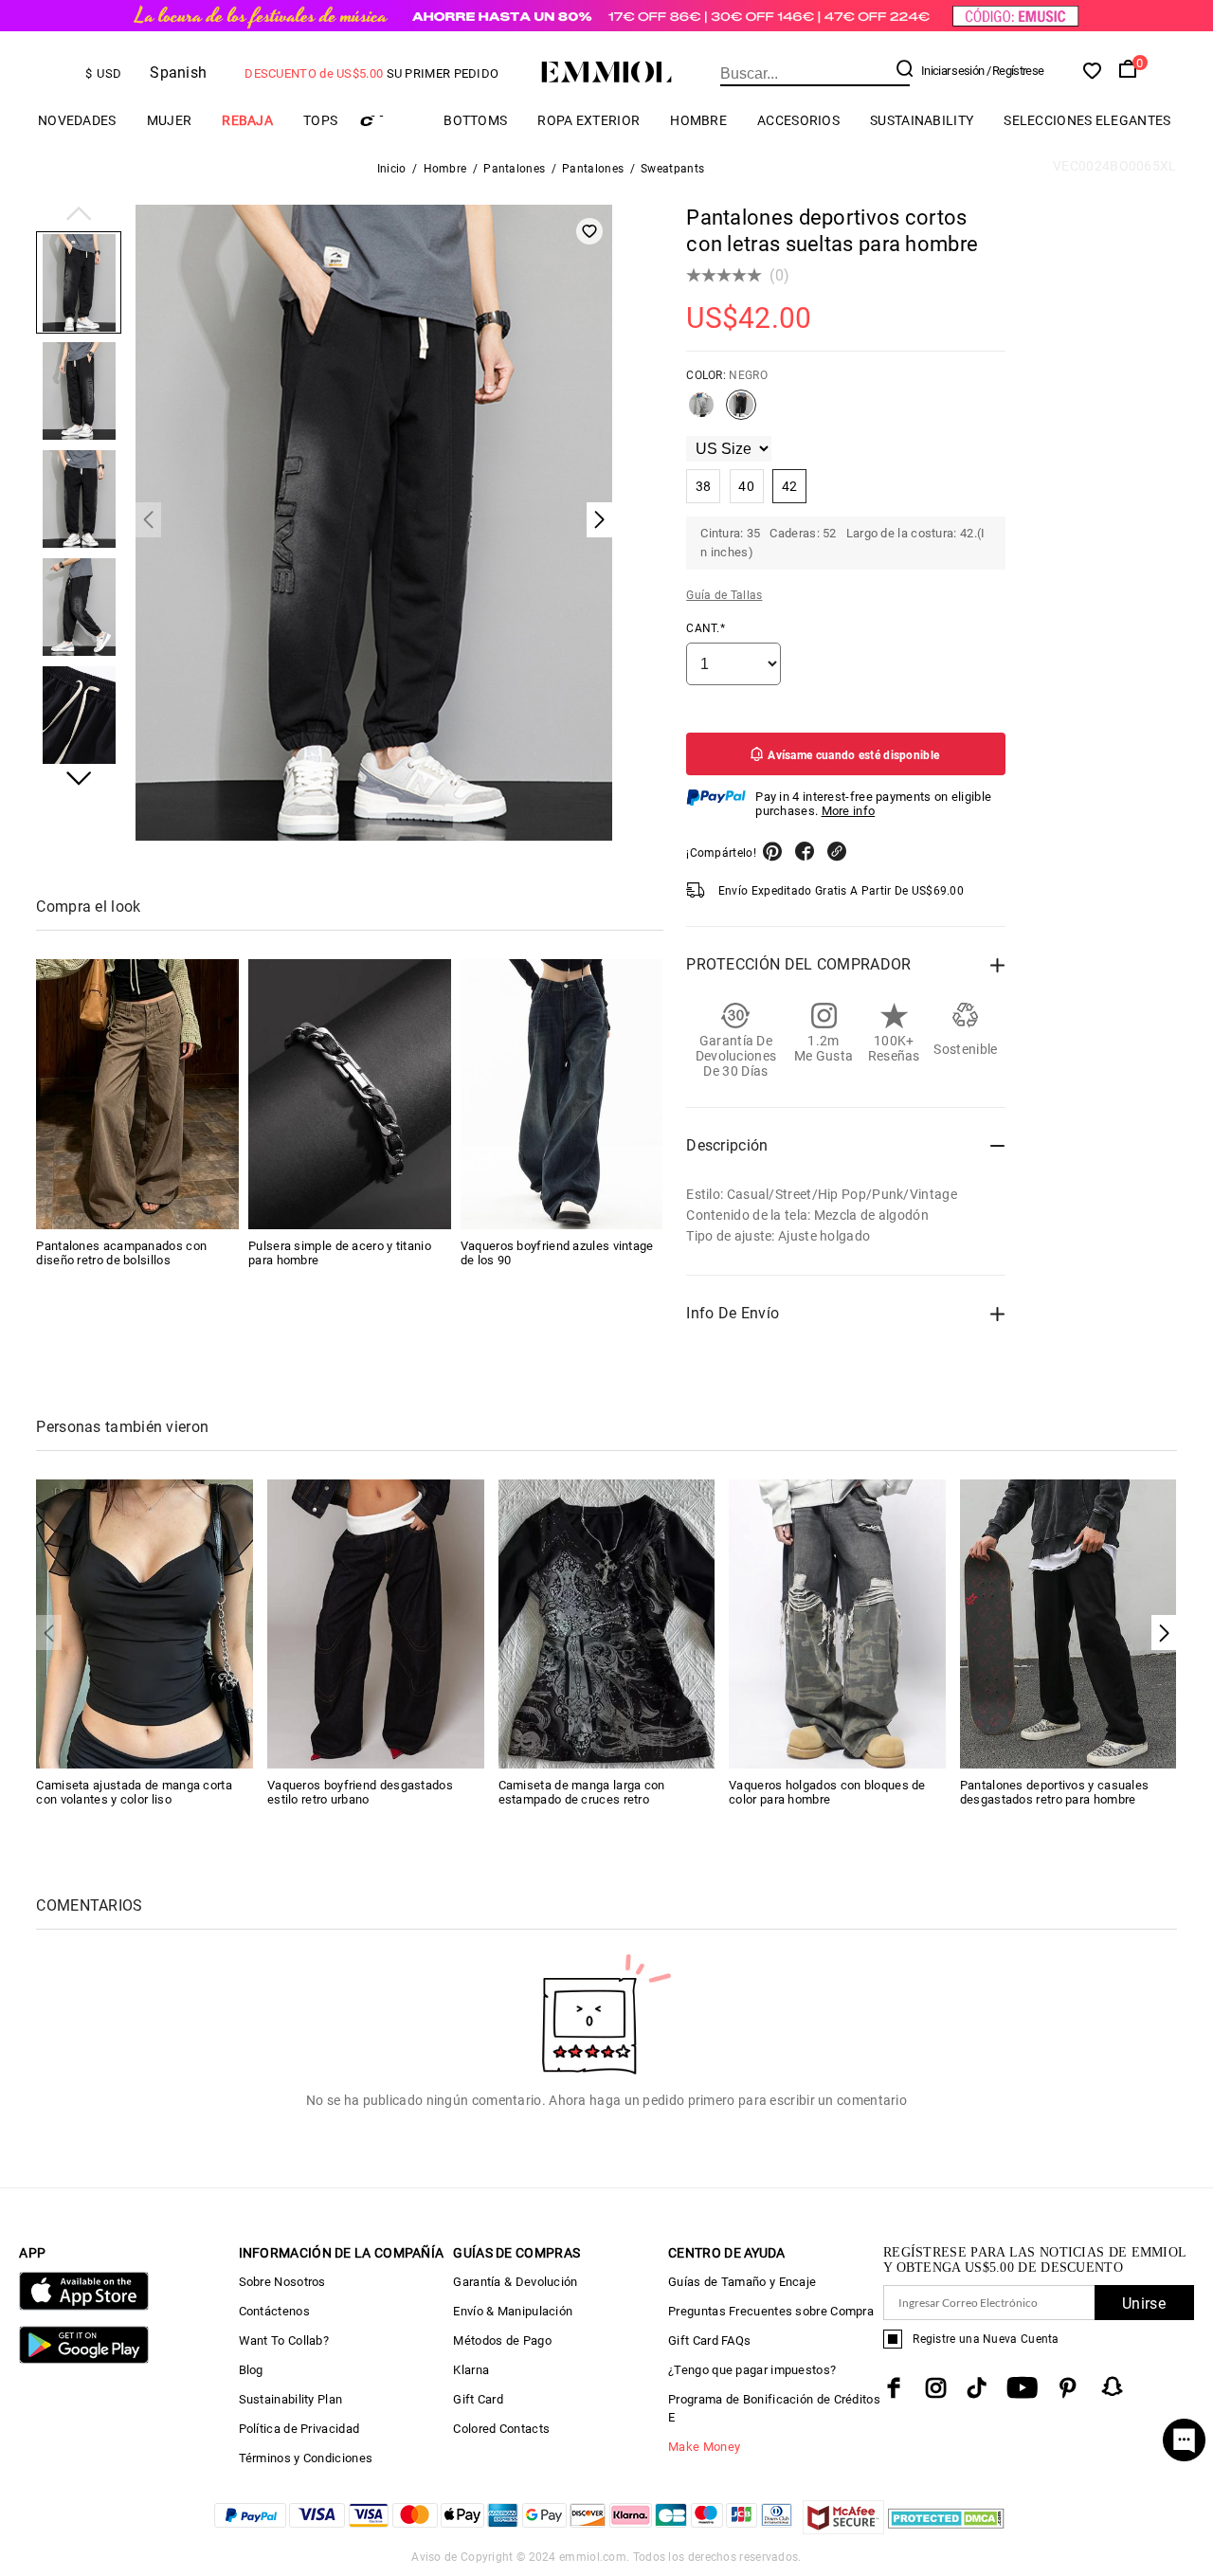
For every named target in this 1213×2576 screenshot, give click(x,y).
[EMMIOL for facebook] (894, 2388)
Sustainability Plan (291, 2399)
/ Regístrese (1015, 71)
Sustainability (922, 120)
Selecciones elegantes (1087, 120)
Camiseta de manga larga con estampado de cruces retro (582, 1792)
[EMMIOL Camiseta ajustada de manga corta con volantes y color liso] (145, 1623)
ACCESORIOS (798, 120)
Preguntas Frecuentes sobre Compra (771, 2311)
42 (790, 486)
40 (746, 486)
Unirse (1144, 2304)
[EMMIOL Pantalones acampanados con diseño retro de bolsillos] (137, 1094)
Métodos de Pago (502, 2340)
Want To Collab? (284, 2340)
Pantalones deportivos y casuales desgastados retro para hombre (1055, 1792)
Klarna (471, 2370)
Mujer (170, 120)
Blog (251, 2370)
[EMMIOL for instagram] (936, 2388)
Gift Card (478, 2399)
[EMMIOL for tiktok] (977, 2388)
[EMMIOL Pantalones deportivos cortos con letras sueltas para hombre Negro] (741, 412)
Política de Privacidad (299, 2429)
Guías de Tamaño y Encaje (742, 2282)
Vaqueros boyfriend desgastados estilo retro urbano (360, 1792)
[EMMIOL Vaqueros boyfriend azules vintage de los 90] (562, 1094)
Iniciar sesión (952, 71)
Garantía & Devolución (515, 2282)
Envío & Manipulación (513, 2311)
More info (849, 811)
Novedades (77, 120)
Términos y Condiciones (306, 2458)
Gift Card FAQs (709, 2340)
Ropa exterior (588, 120)
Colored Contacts (501, 2429)
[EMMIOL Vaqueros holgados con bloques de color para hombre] (837, 1623)
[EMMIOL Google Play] (83, 2359)
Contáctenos (274, 2311)
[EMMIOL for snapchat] (1113, 2386)
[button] (79, 215)
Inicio (392, 169)
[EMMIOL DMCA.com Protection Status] (946, 2529)
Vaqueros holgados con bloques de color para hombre (827, 1792)
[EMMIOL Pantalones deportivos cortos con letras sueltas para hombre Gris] (701, 412)
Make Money (704, 2447)
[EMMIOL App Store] (83, 2306)
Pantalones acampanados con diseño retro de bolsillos (121, 1253)
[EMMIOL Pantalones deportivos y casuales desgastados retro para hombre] (1068, 1623)
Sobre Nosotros (282, 2282)
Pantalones (514, 169)
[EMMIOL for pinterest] (1068, 2388)
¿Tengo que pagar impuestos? (752, 2370)
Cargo (390, 121)
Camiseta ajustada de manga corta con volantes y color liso (134, 1792)
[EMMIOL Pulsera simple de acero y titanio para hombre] (350, 1094)
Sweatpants (672, 169)
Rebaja (247, 120)
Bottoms (475, 120)
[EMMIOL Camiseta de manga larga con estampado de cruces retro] (607, 1623)
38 (704, 486)
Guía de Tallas (724, 595)
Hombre (698, 120)
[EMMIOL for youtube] (1022, 2388)
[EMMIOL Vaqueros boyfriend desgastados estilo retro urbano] (376, 1623)
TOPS (320, 120)
